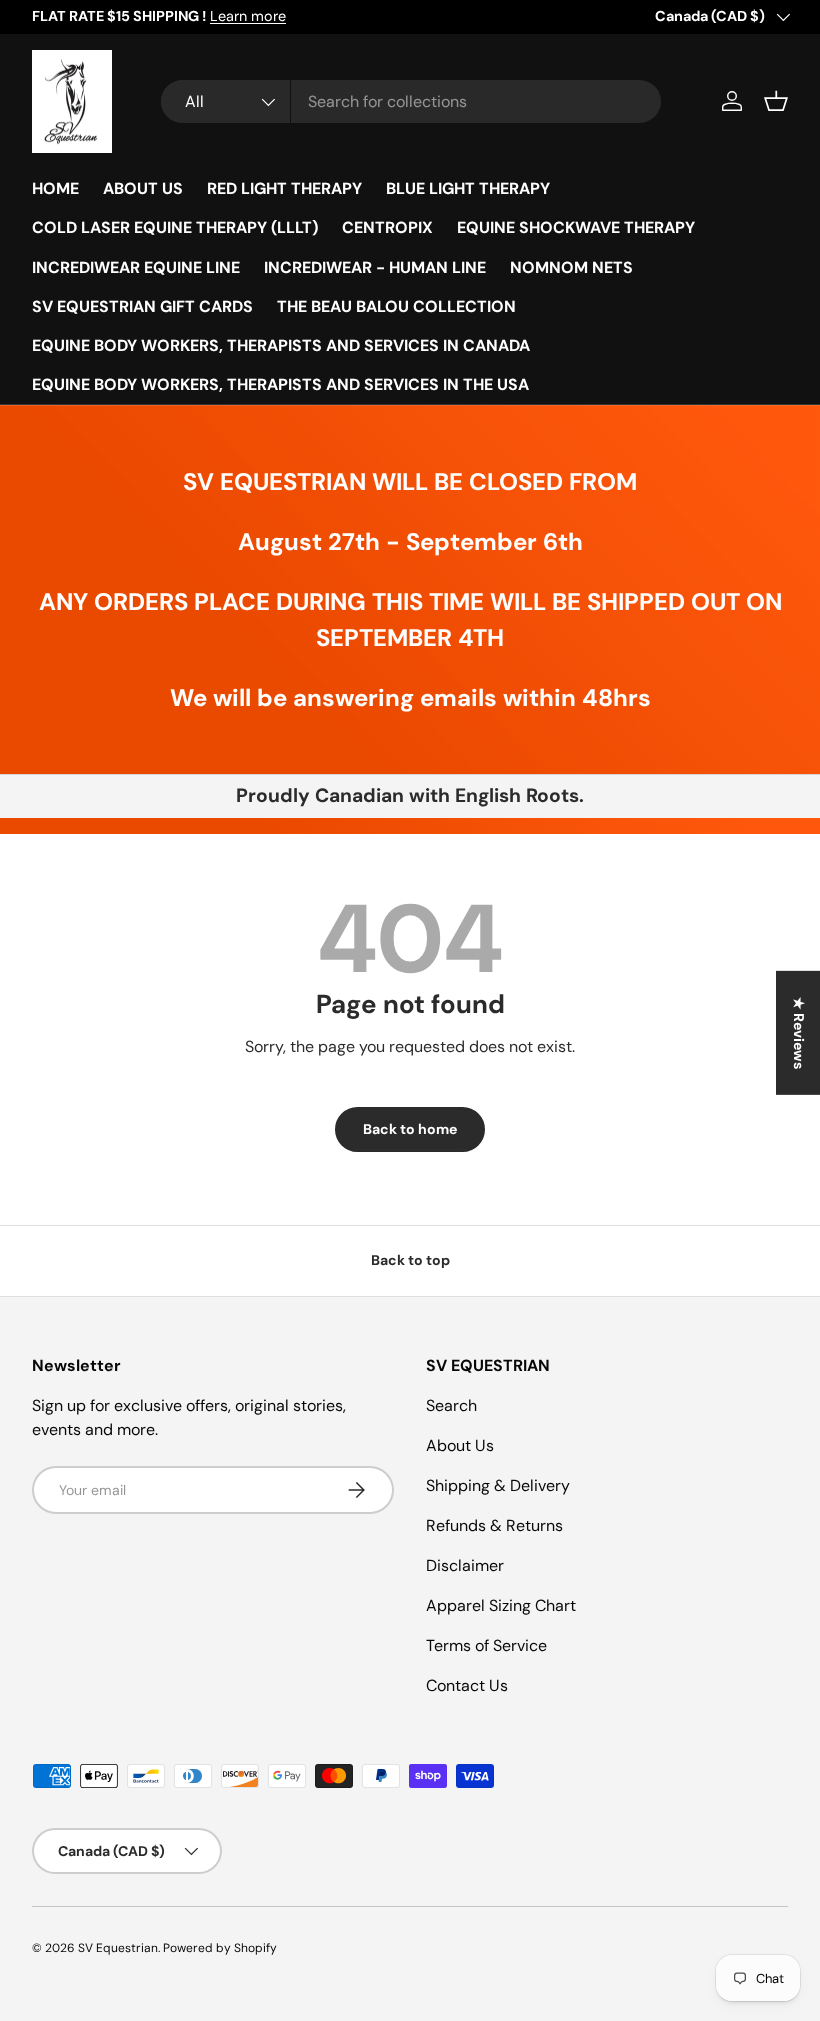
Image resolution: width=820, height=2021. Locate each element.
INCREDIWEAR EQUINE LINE (136, 267)
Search (451, 1405)
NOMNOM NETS (571, 267)
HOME (55, 188)
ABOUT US (143, 188)
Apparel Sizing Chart (501, 1605)
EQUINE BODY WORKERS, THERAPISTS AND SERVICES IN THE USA (280, 384)
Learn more (248, 16)
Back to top (410, 1260)
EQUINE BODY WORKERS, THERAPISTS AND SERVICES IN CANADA (281, 345)
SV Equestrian (118, 1948)
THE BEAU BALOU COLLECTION (396, 306)
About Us (460, 1445)
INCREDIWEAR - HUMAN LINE (375, 267)
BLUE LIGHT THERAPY (468, 188)
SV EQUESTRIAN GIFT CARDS (142, 306)
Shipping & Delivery (498, 1485)
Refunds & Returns (494, 1525)
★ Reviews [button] (799, 1032)
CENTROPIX (387, 227)
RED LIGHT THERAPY (284, 188)
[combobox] (411, 101)
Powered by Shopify (220, 1948)
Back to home (410, 1129)
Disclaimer (465, 1565)
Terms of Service (486, 1645)
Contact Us (467, 1685)
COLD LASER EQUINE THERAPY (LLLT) (175, 227)
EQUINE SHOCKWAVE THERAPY (576, 227)
